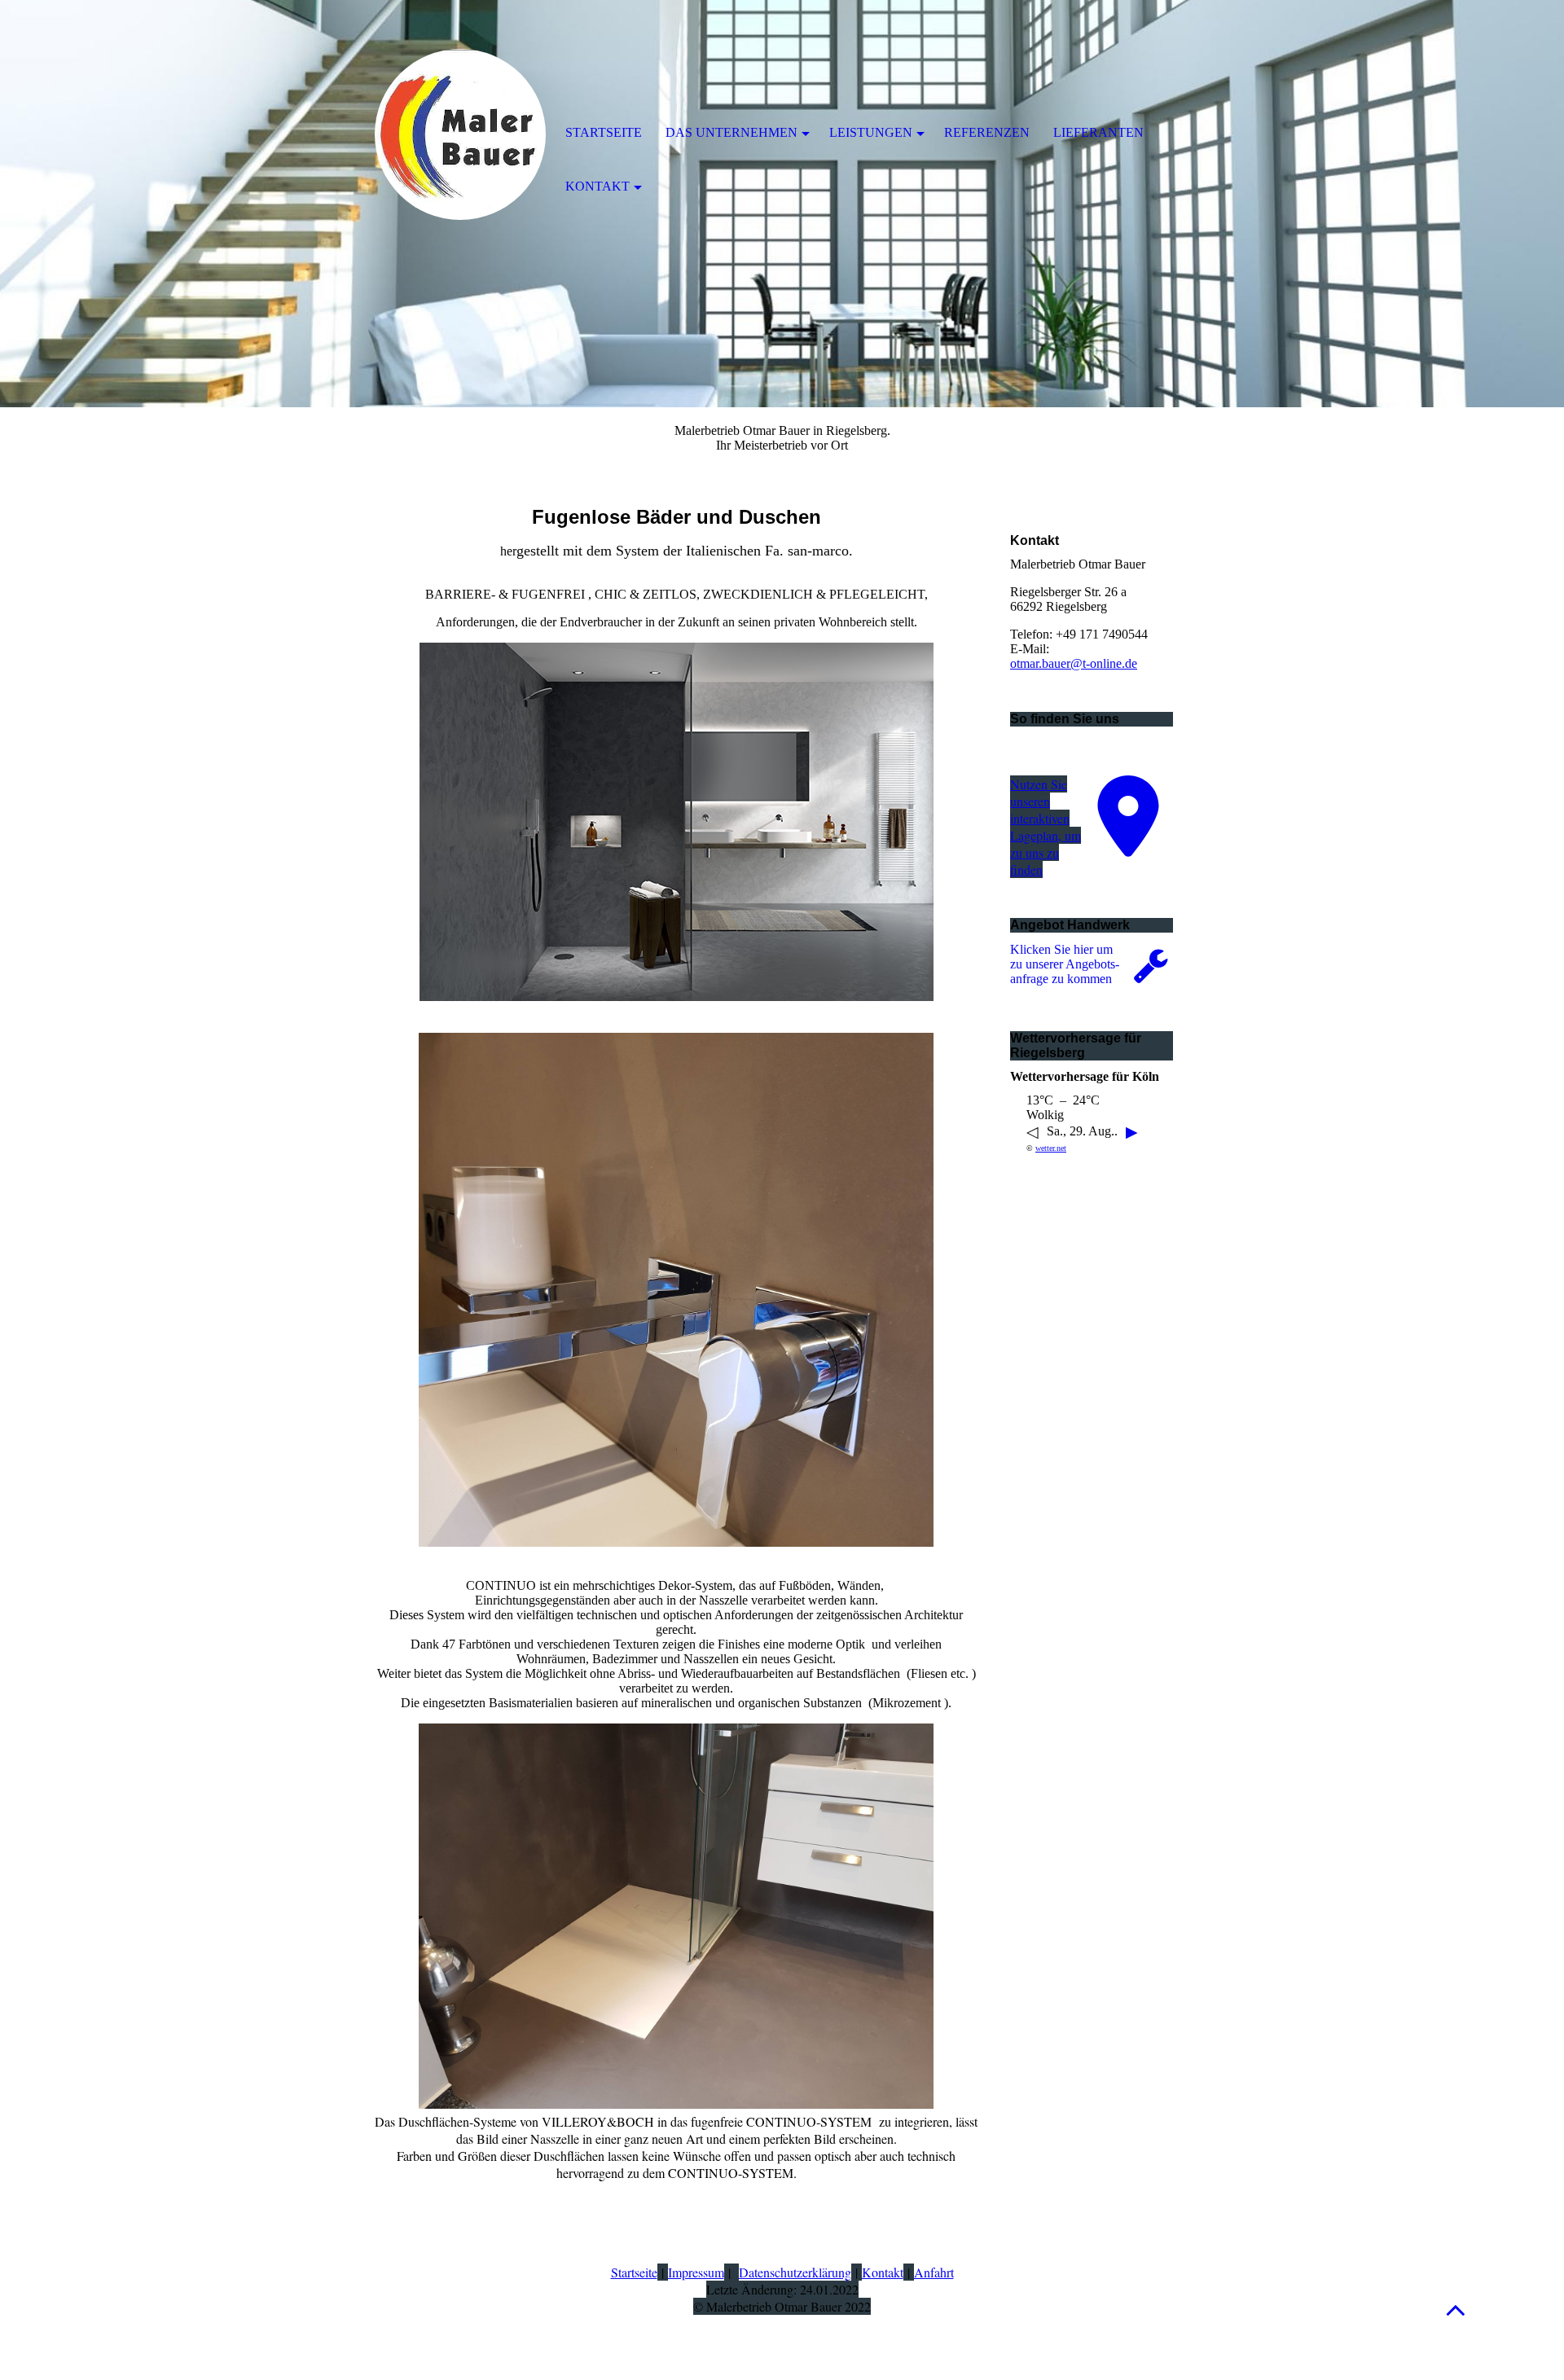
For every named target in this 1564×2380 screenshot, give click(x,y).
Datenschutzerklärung (795, 2272)
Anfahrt (934, 2272)
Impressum (696, 2272)
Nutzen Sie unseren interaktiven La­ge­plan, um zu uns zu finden (1046, 827)
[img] (460, 134)
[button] (1456, 2310)
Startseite (634, 2272)
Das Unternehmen (731, 132)
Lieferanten (1098, 132)
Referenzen (987, 132)
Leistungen (871, 132)
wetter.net (1051, 1148)
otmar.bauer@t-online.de (1074, 663)
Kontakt (883, 2272)
